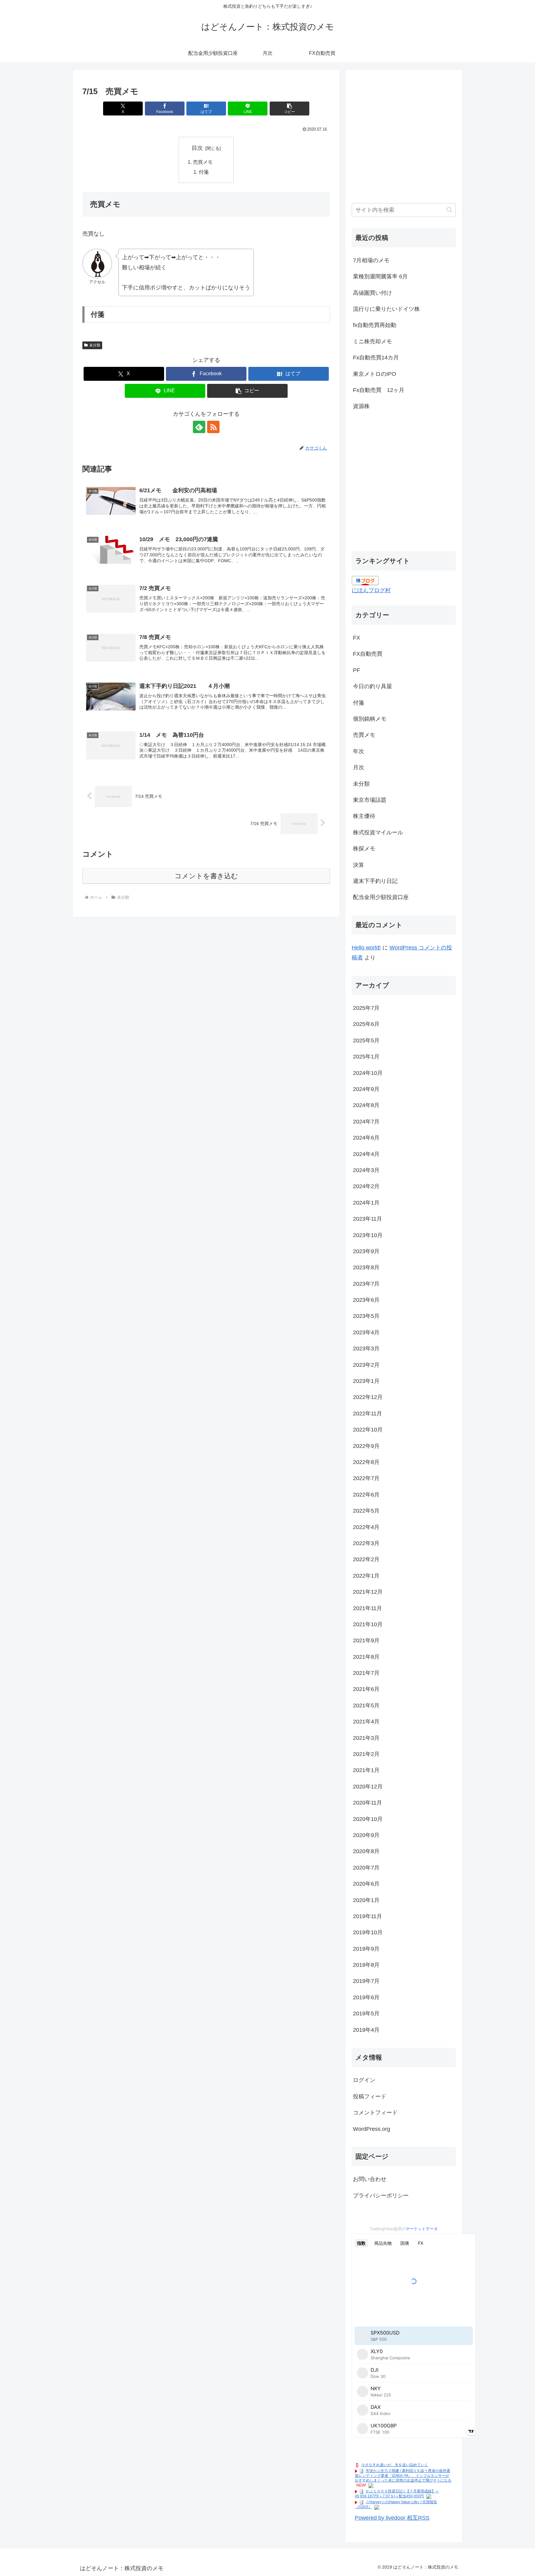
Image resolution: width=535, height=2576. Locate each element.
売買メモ (203, 162)
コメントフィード (375, 2113)
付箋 (204, 172)
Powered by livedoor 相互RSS (392, 2518)
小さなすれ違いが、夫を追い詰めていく (395, 2465)
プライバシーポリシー (381, 2196)
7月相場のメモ (371, 260)
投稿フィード (370, 2096)
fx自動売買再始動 (375, 325)
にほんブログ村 (371, 590)
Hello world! (366, 948)
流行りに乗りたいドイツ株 (386, 309)
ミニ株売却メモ (372, 341)
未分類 (95, 345)
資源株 (361, 406)
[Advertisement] (404, 140)
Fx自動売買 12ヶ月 (379, 390)
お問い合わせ (370, 2179)
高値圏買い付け (372, 293)
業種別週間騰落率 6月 (380, 276)
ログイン (364, 2080)
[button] (289, 109)
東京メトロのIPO (374, 374)
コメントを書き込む (206, 876)
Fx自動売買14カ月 (376, 358)
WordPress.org (372, 2129)
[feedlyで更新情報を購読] (199, 427)
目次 (197, 148)
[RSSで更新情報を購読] (213, 427)
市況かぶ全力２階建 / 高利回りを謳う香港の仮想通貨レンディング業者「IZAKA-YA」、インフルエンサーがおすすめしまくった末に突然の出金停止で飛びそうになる (403, 2476)
